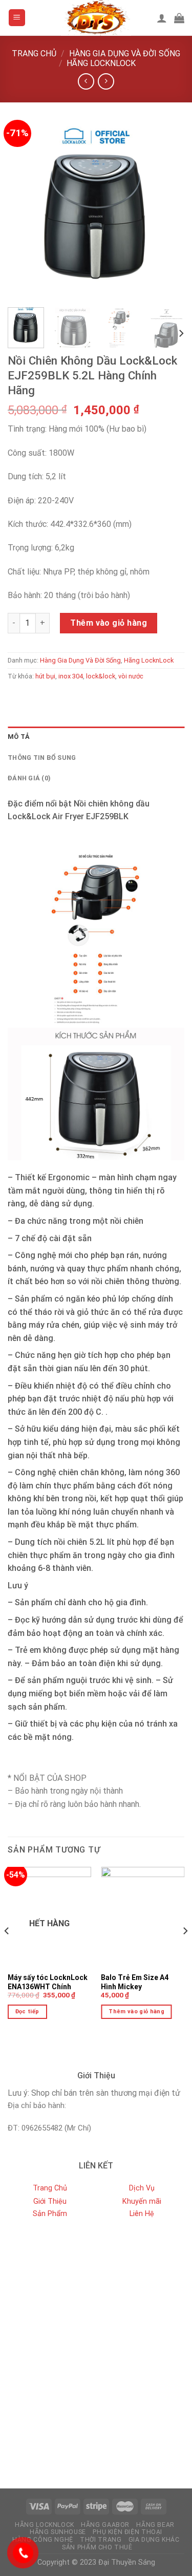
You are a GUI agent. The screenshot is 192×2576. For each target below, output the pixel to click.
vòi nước (131, 676)
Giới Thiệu (50, 2201)
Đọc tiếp (27, 2011)
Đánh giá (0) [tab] (29, 778)
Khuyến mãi (142, 2201)
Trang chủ (34, 54)
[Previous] (24, 211)
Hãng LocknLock (101, 63)
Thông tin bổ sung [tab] (42, 758)
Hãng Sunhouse (58, 2532)
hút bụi (45, 676)
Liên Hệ (142, 2214)
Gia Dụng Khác (154, 2540)
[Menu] (17, 18)
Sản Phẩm (50, 2214)
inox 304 (71, 676)
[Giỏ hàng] (179, 18)
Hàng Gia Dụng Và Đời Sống (125, 54)
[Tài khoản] (162, 18)
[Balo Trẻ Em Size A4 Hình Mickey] (143, 1917)
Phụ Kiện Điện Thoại (127, 2532)
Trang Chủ (50, 2188)
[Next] (168, 211)
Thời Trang (101, 2540)
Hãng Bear (155, 2525)
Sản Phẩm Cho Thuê (97, 2547)
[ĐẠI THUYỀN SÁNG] (96, 18)
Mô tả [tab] (19, 737)
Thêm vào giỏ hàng (109, 623)
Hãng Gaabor (105, 2525)
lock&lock (101, 676)
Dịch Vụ (142, 2188)
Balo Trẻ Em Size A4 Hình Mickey (135, 1982)
